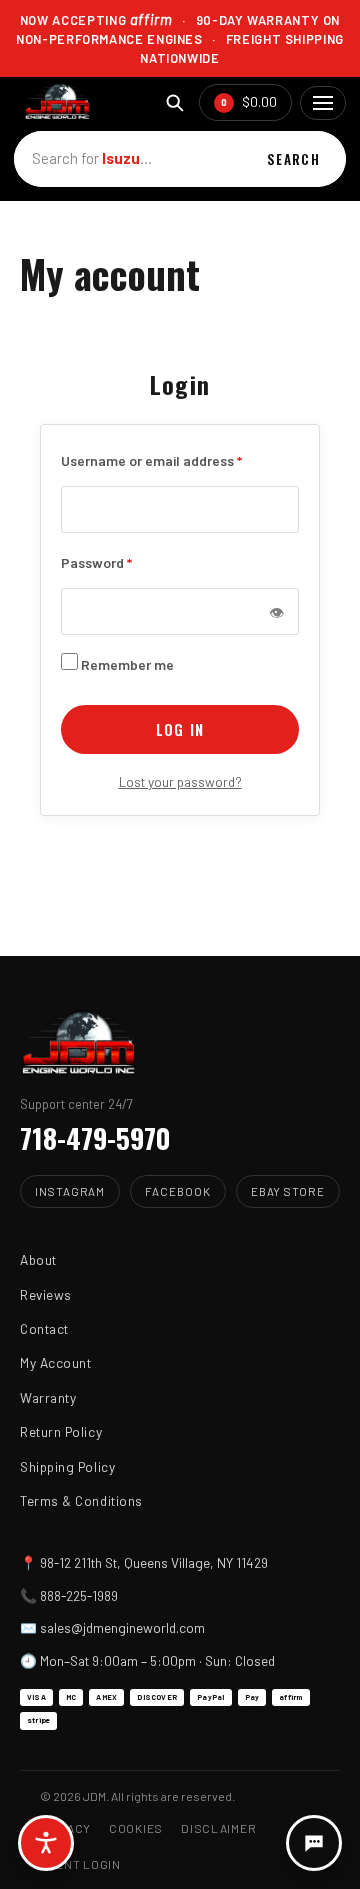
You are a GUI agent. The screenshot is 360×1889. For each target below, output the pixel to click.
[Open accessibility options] (46, 1843)
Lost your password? (180, 781)
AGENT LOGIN (80, 1864)
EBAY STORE (288, 1191)
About (38, 1259)
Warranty (48, 1397)
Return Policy (61, 1431)
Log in (180, 729)
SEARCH (293, 159)
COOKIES (136, 1828)
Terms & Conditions (81, 1500)
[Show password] (276, 611)
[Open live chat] (314, 1843)
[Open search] (174, 102)
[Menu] (323, 103)
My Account (55, 1362)
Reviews (46, 1294)
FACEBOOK (177, 1191)
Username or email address (151, 459)
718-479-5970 (95, 1138)
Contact (44, 1328)
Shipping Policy (67, 1466)
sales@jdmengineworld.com (122, 1627)
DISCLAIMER (218, 1828)
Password (96, 561)
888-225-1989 (79, 1595)
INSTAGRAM (70, 1191)
